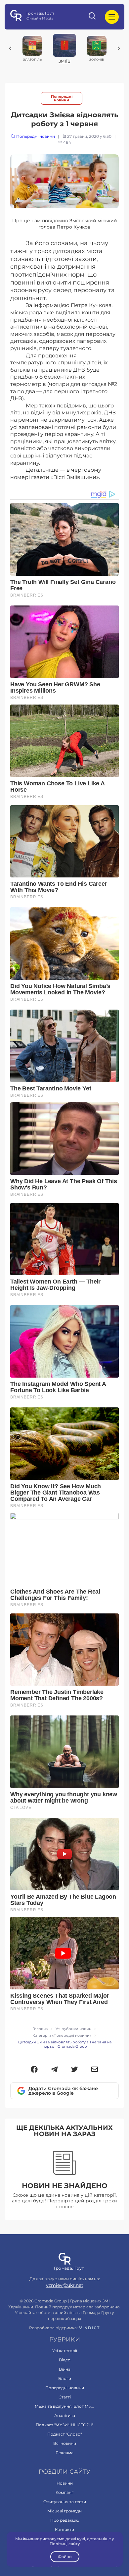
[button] (34, 2070)
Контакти (64, 2529)
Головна (40, 2029)
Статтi (65, 2397)
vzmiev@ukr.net (65, 2285)
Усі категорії (65, 2351)
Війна (65, 2369)
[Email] (95, 2070)
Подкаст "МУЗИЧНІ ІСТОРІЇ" (64, 2425)
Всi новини (65, 2443)
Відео (65, 2360)
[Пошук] (93, 17)
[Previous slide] (10, 48)
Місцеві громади (64, 2511)
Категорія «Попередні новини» (62, 2036)
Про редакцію (65, 2520)
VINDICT (89, 2328)
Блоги (65, 2378)
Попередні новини (62, 98)
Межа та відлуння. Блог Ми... (64, 2406)
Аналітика (65, 2416)
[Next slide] (119, 48)
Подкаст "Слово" (64, 2434)
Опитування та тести (65, 2502)
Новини (65, 2483)
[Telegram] (54, 2070)
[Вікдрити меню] (112, 17)
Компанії (64, 2492)
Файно (64, 2557)
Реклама (64, 2453)
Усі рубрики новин (73, 2029)
